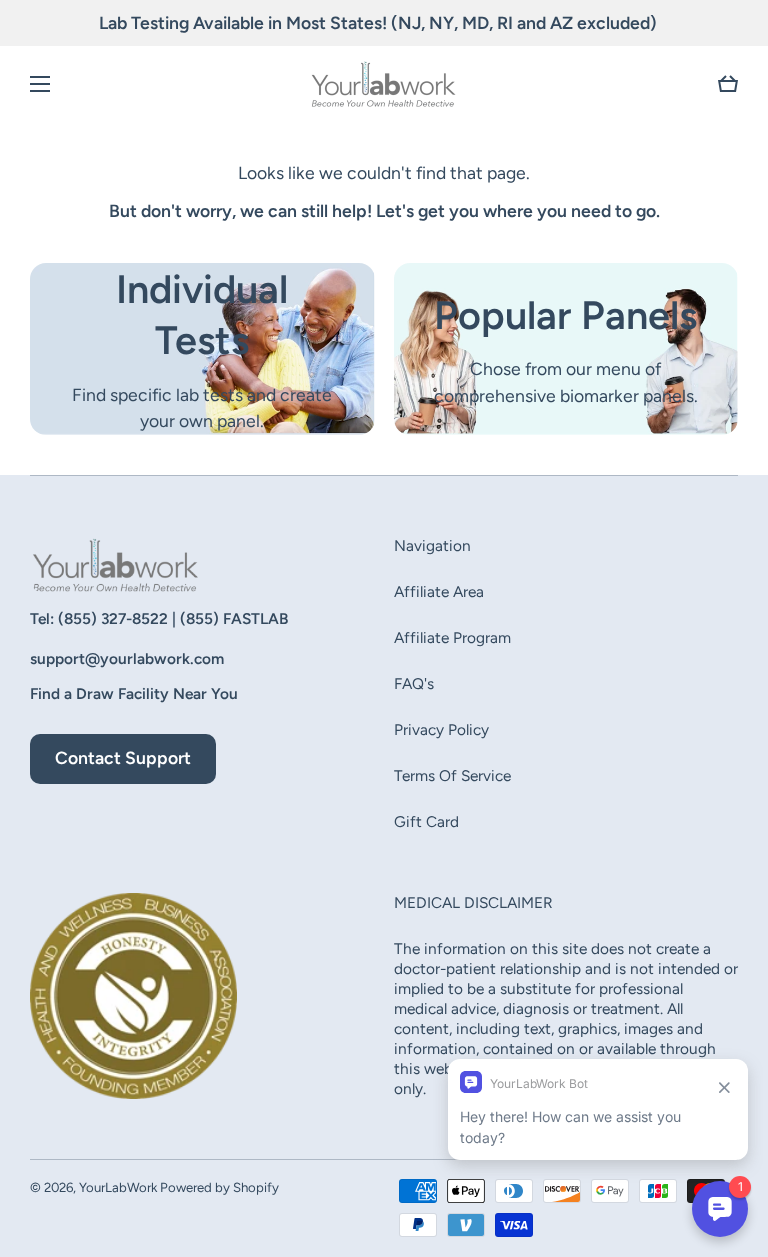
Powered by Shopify (219, 1187)
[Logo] (384, 84)
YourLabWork (118, 1187)
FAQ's (414, 683)
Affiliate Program (452, 637)
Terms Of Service (452, 775)
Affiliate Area (439, 591)
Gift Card (426, 821)
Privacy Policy (441, 729)
